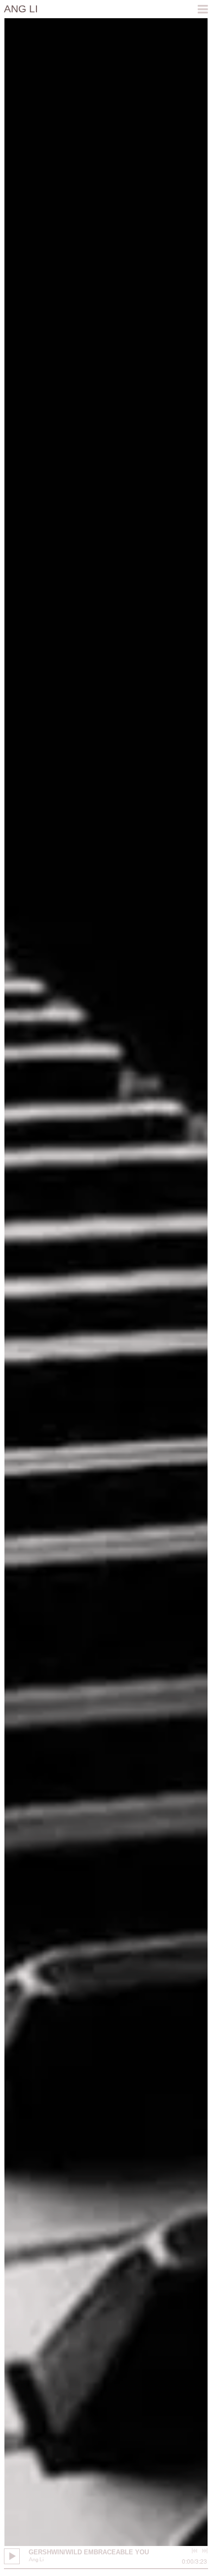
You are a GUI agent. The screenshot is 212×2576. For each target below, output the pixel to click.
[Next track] (205, 2551)
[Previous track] (194, 2551)
